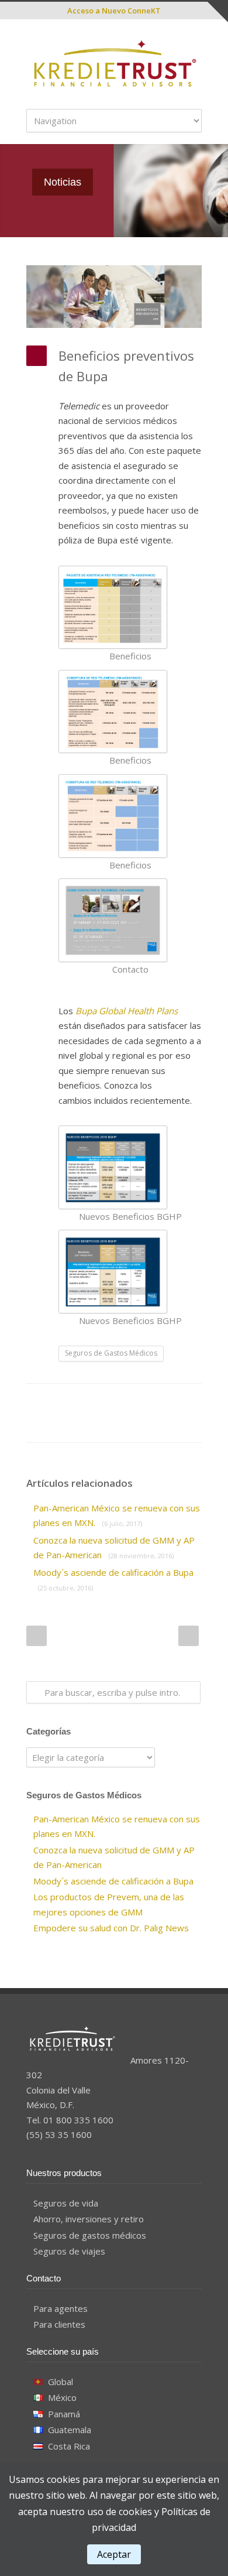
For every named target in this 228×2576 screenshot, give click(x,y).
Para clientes (59, 2324)
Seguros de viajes (69, 2251)
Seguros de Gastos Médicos (111, 1353)
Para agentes (61, 2308)
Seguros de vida (66, 2203)
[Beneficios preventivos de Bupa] (114, 297)
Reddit (126, 1401)
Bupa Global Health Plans (127, 1011)
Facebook (56, 1401)
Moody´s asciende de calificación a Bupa (113, 1881)
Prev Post (37, 1636)
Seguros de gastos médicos (90, 2235)
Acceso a (114, 11)
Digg (149, 1401)
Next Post (189, 1636)
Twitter (79, 1401)
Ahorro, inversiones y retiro (89, 2219)
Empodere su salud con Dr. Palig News (111, 1928)
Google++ (56, 1425)
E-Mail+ (79, 1425)
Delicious (172, 1401)
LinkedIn (102, 1401)
